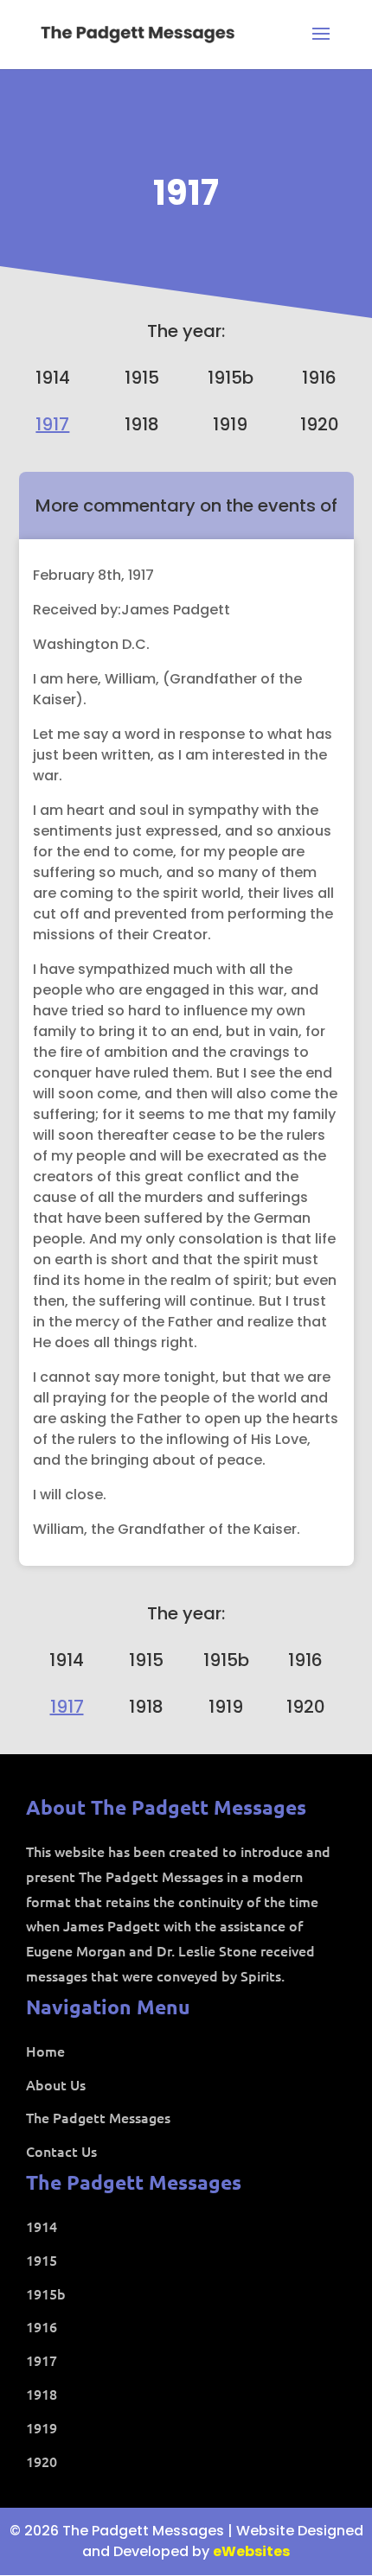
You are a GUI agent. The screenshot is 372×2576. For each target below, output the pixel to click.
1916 (319, 378)
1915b (231, 378)
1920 (320, 424)
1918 (142, 424)
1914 (53, 378)
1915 (142, 378)
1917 (186, 193)
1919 (230, 424)
